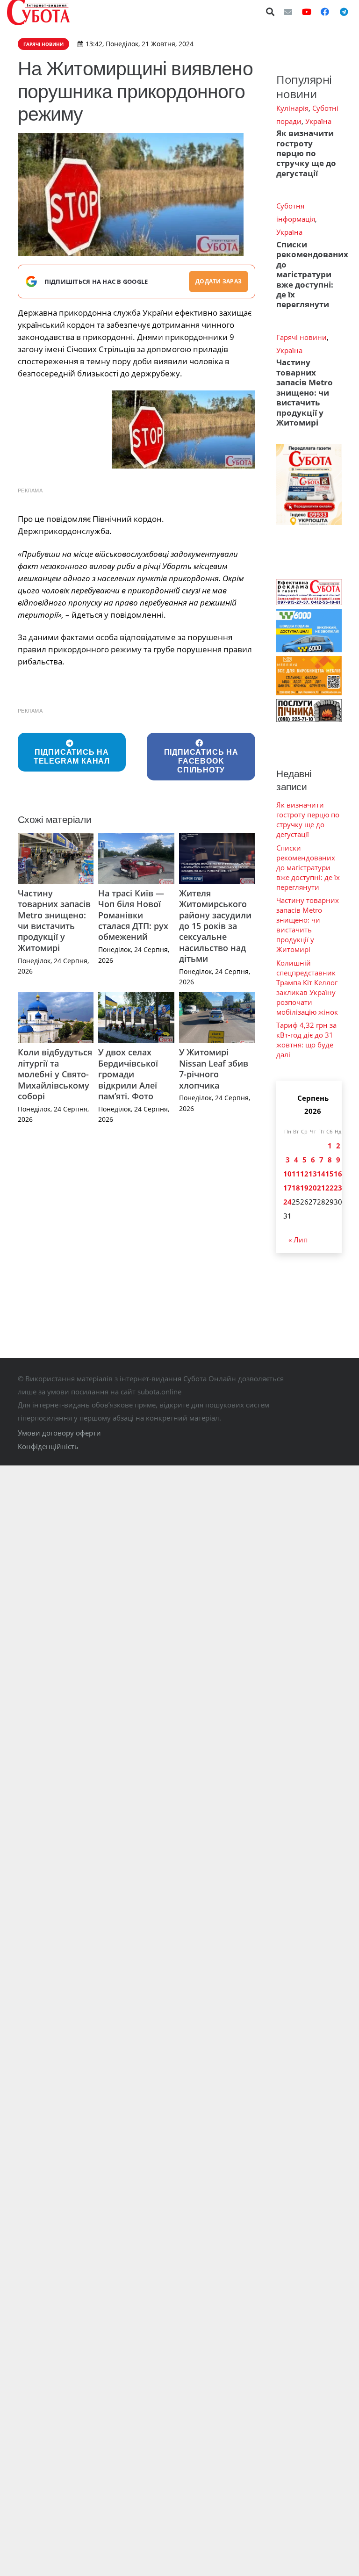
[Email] (288, 12)
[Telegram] (344, 12)
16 (338, 1174)
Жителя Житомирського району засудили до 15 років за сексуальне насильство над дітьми (215, 926)
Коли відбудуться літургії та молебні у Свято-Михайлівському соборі (55, 1074)
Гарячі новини (302, 337)
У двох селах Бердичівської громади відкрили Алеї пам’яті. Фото (128, 1074)
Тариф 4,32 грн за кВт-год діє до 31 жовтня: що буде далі (306, 1040)
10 (287, 1174)
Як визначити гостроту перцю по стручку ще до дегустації (306, 153)
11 (296, 1174)
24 (287, 1202)
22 (330, 1188)
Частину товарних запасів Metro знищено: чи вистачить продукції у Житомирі (54, 920)
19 (304, 1188)
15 (330, 1174)
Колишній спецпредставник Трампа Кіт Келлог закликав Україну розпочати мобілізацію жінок (307, 987)
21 (321, 1188)
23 (338, 1188)
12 (304, 1174)
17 (287, 1188)
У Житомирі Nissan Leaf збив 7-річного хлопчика (214, 1068)
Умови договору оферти (59, 1433)
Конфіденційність (48, 1446)
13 (313, 1174)
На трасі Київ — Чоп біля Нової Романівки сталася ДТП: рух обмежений (133, 915)
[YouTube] (307, 12)
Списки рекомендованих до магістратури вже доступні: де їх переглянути (312, 274)
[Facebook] (325, 12)
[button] (271, 12)
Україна (318, 121)
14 (321, 1174)
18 (296, 1188)
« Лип (298, 1240)
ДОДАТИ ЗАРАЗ (219, 281)
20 (313, 1188)
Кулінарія (292, 108)
